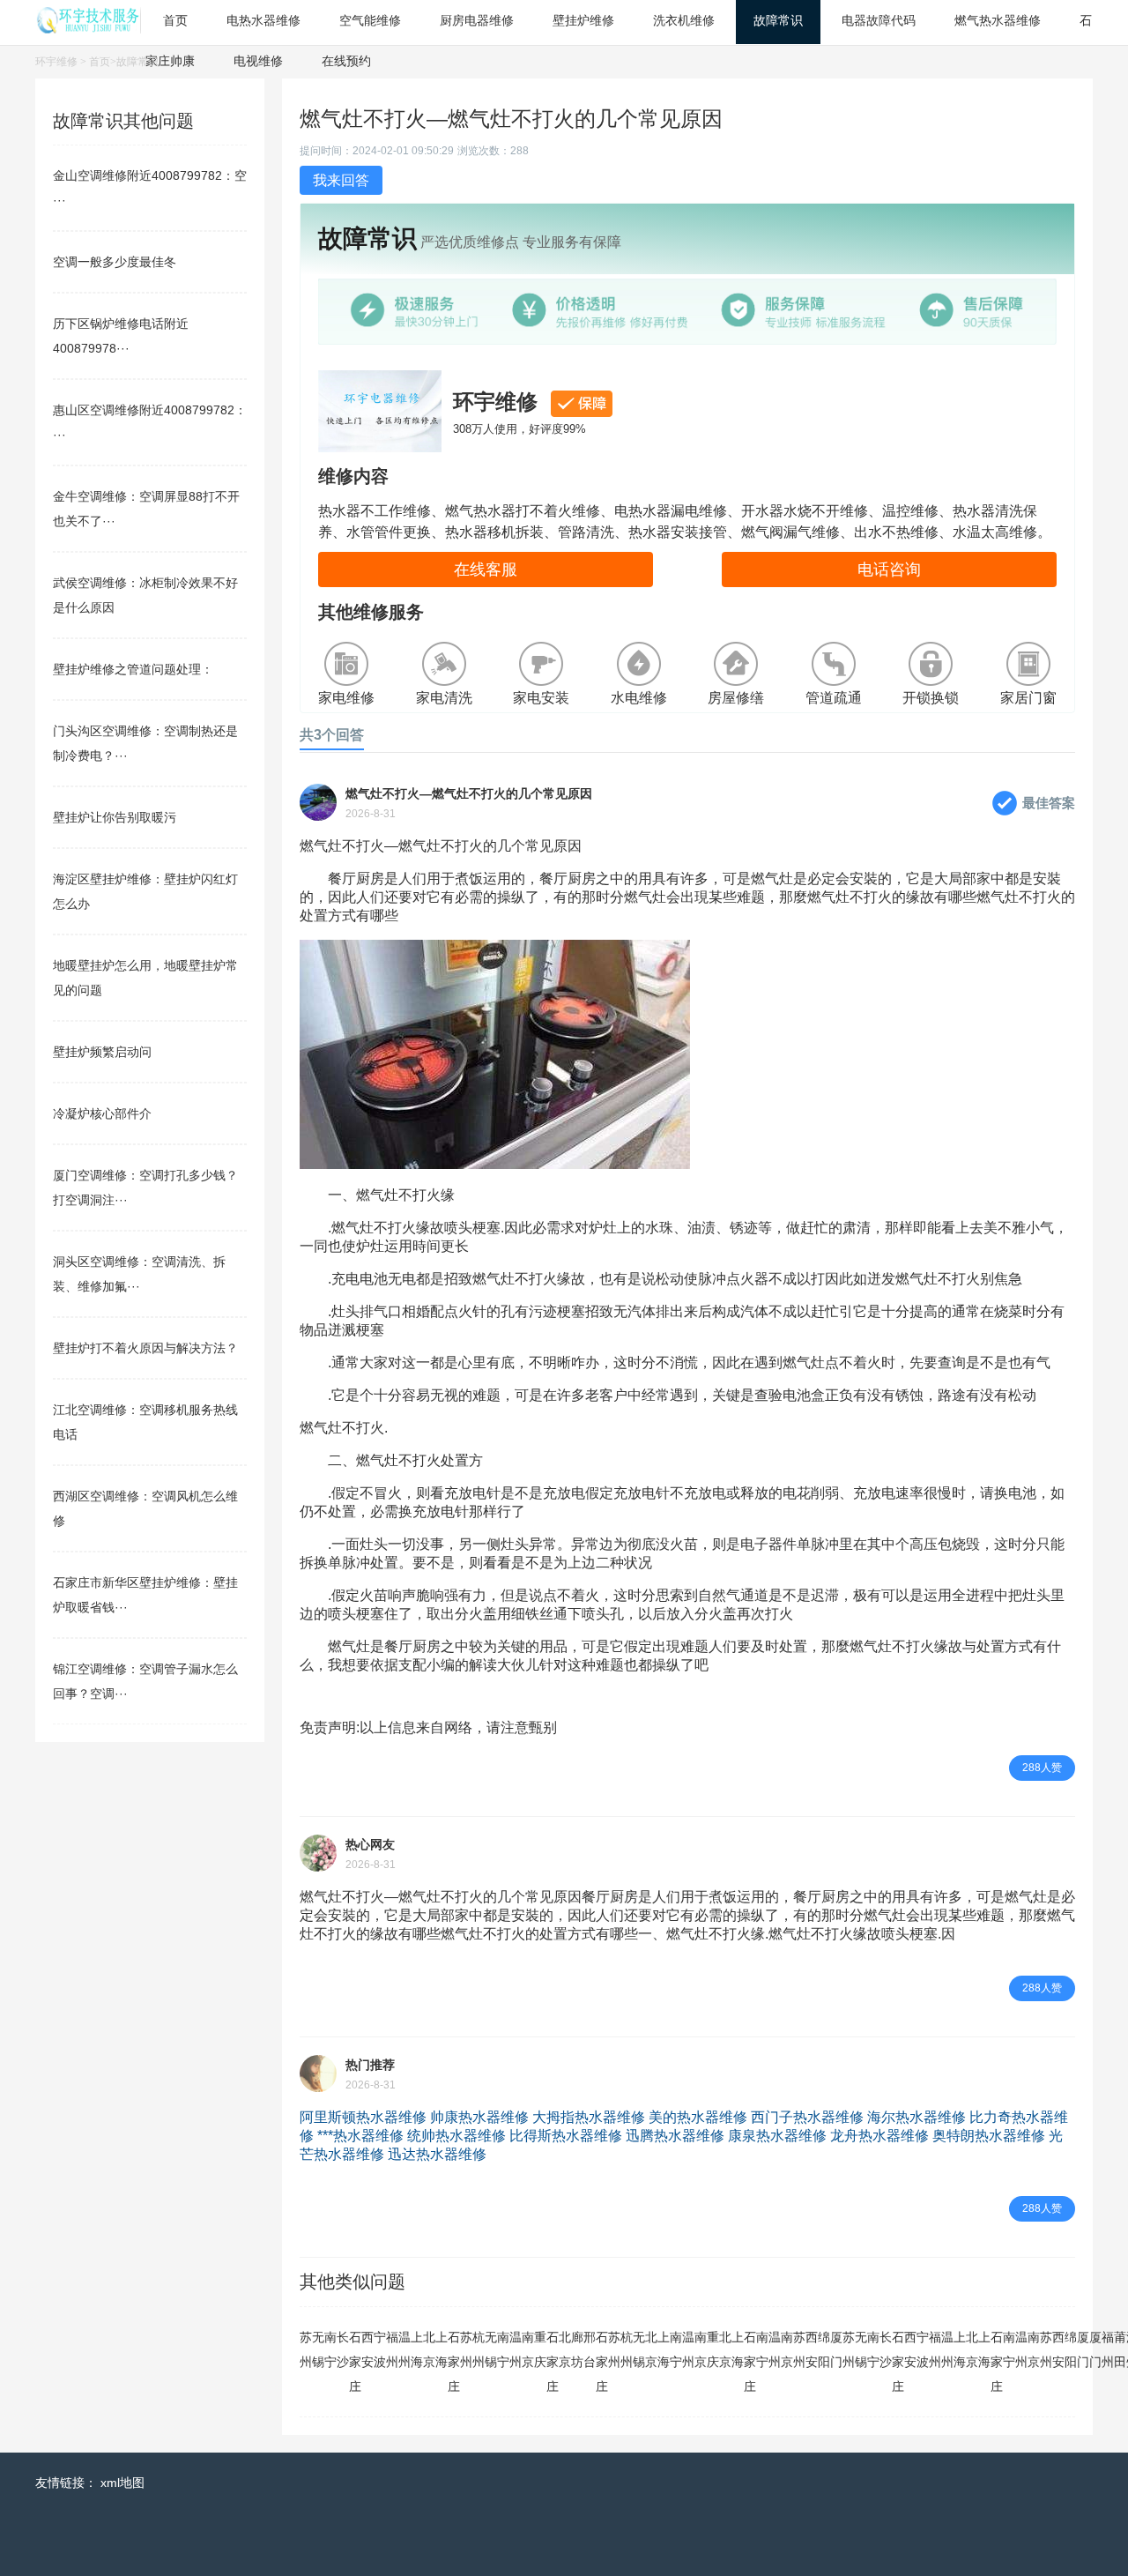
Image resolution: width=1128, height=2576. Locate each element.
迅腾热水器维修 (675, 2136)
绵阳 (824, 2349)
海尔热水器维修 (916, 2117)
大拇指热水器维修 (589, 2117)
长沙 (343, 2349)
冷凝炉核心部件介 (102, 1113)
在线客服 (486, 570)
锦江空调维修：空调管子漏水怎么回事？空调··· (145, 1681)
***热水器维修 (360, 2136)
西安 (367, 2349)
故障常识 (137, 62)
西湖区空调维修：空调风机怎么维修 (145, 1508)
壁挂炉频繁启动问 (102, 1052)
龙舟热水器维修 (879, 2136)
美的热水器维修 (698, 2117)
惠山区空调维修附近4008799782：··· (150, 422)
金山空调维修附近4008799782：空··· (150, 188)
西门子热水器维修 (807, 2117)
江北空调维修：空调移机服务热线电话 (145, 1422)
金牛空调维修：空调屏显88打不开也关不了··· (146, 509)
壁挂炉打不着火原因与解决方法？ (145, 1348)
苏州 (306, 2349)
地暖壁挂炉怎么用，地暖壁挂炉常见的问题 (145, 978)
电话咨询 (889, 570)
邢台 (590, 2349)
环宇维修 (56, 62)
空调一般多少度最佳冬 (115, 262)
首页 (100, 62)
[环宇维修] (88, 29)
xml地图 (122, 2483)
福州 (392, 2349)
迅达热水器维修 (437, 2154)
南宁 (330, 2349)
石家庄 (355, 2362)
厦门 (836, 2349)
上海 (417, 2349)
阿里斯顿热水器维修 (363, 2117)
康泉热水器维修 (777, 2136)
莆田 (1120, 2349)
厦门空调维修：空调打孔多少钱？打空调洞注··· (145, 1187)
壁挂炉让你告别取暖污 (115, 817)
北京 (429, 2349)
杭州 (479, 2349)
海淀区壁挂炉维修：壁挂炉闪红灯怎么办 (145, 891)
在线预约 (346, 61)
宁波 (380, 2349)
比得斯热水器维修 (566, 2136)
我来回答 (341, 180)
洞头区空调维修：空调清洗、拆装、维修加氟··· (139, 1274)
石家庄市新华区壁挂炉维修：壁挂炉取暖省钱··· (145, 1595)
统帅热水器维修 (456, 2136)
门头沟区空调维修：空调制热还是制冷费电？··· (145, 743)
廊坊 (577, 2349)
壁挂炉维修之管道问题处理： (133, 669)
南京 (528, 2349)
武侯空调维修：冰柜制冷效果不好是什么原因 (145, 595)
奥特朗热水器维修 (989, 2136)
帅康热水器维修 (479, 2117)
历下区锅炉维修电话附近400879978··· (121, 336)
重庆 (540, 2349)
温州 (404, 2349)
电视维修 (258, 61)
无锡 (318, 2349)
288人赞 (1042, 1768)
